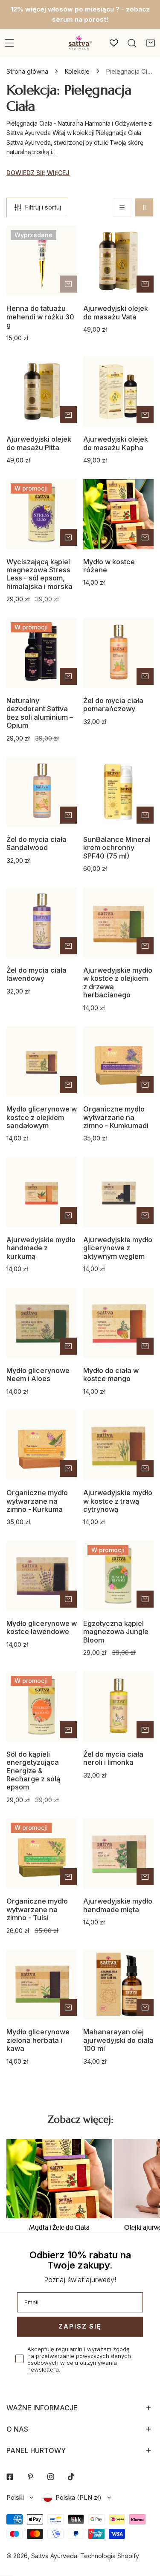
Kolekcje (77, 71)
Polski (15, 2497)
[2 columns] (144, 207)
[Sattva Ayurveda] (79, 43)
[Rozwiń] (9, 43)
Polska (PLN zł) (79, 2497)
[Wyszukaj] (132, 43)
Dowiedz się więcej (38, 173)
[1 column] (122, 207)
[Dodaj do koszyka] (68, 284)
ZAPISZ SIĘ (80, 2326)
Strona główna (27, 71)
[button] (151, 43)
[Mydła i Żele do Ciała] (59, 2179)
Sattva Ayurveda (54, 2556)
